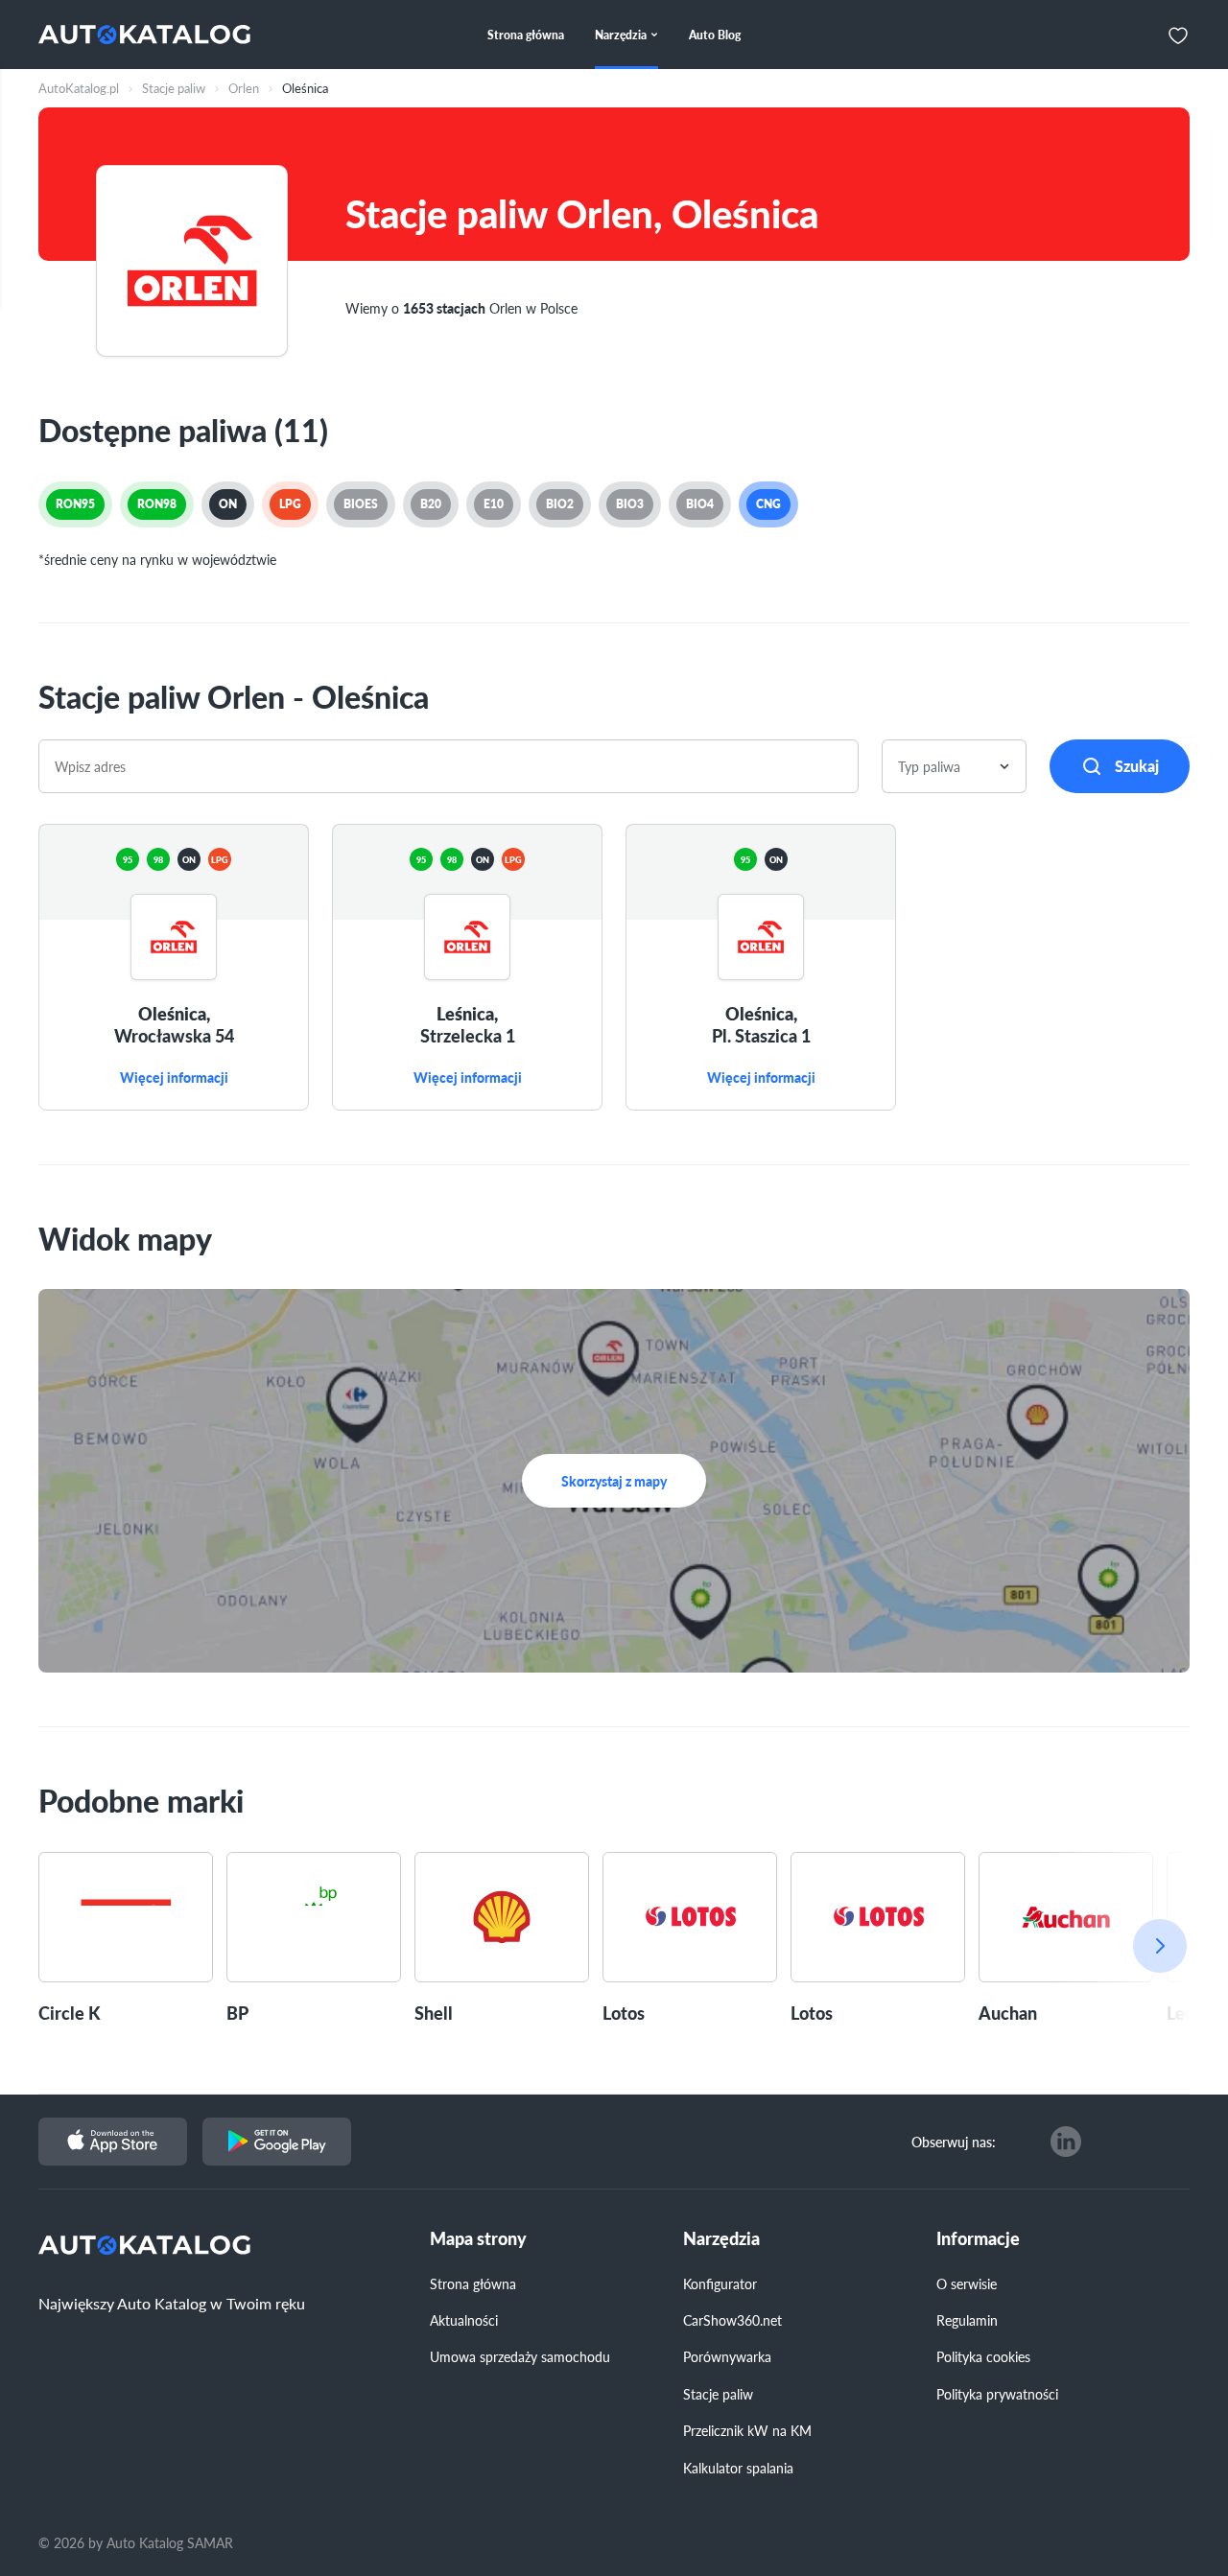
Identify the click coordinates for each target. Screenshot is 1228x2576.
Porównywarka (727, 2356)
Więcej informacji (174, 1078)
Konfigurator (720, 2283)
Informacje (978, 2239)
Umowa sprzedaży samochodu (520, 2356)
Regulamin (967, 2320)
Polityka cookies (983, 2356)
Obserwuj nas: (954, 2142)
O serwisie (967, 2283)
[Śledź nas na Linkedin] (1066, 2142)
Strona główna (473, 2283)
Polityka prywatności (997, 2394)
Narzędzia (721, 2239)
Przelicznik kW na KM (747, 2430)
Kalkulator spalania (738, 2468)
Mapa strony (478, 2239)
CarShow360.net (732, 2320)
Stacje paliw (718, 2394)
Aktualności (464, 2320)
